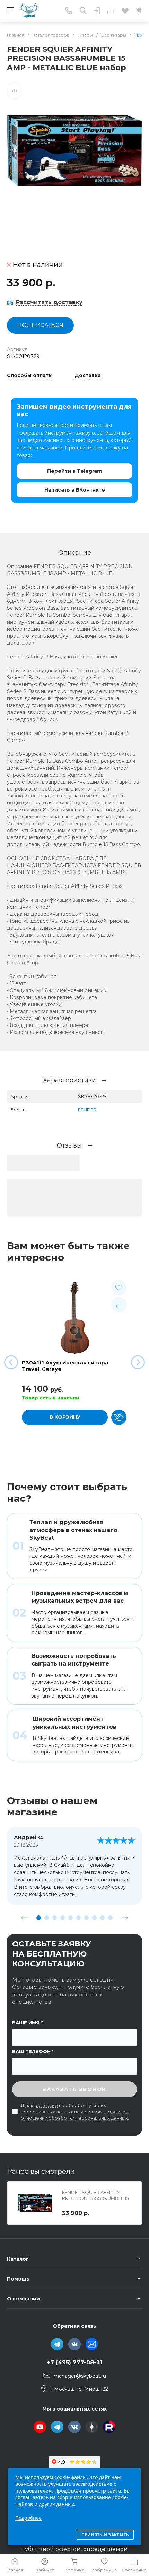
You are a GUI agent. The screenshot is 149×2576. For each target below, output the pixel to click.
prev (25, 1918)
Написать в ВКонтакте (75, 490)
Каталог (18, 2259)
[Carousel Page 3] (55, 1918)
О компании (23, 2299)
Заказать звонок (74, 2089)
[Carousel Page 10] (110, 1918)
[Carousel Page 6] (78, 1918)
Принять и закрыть (105, 2535)
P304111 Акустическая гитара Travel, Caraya (65, 1366)
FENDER (87, 1110)
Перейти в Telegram (74, 471)
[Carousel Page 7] (86, 1918)
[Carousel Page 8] (94, 1918)
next (124, 1918)
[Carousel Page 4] (63, 1918)
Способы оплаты (30, 376)
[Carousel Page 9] (102, 1918)
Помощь (18, 2279)
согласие (47, 2105)
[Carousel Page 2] (47, 1918)
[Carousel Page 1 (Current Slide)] (39, 1918)
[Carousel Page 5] (71, 1918)
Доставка (88, 376)
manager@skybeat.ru (80, 2376)
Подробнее (28, 2518)
